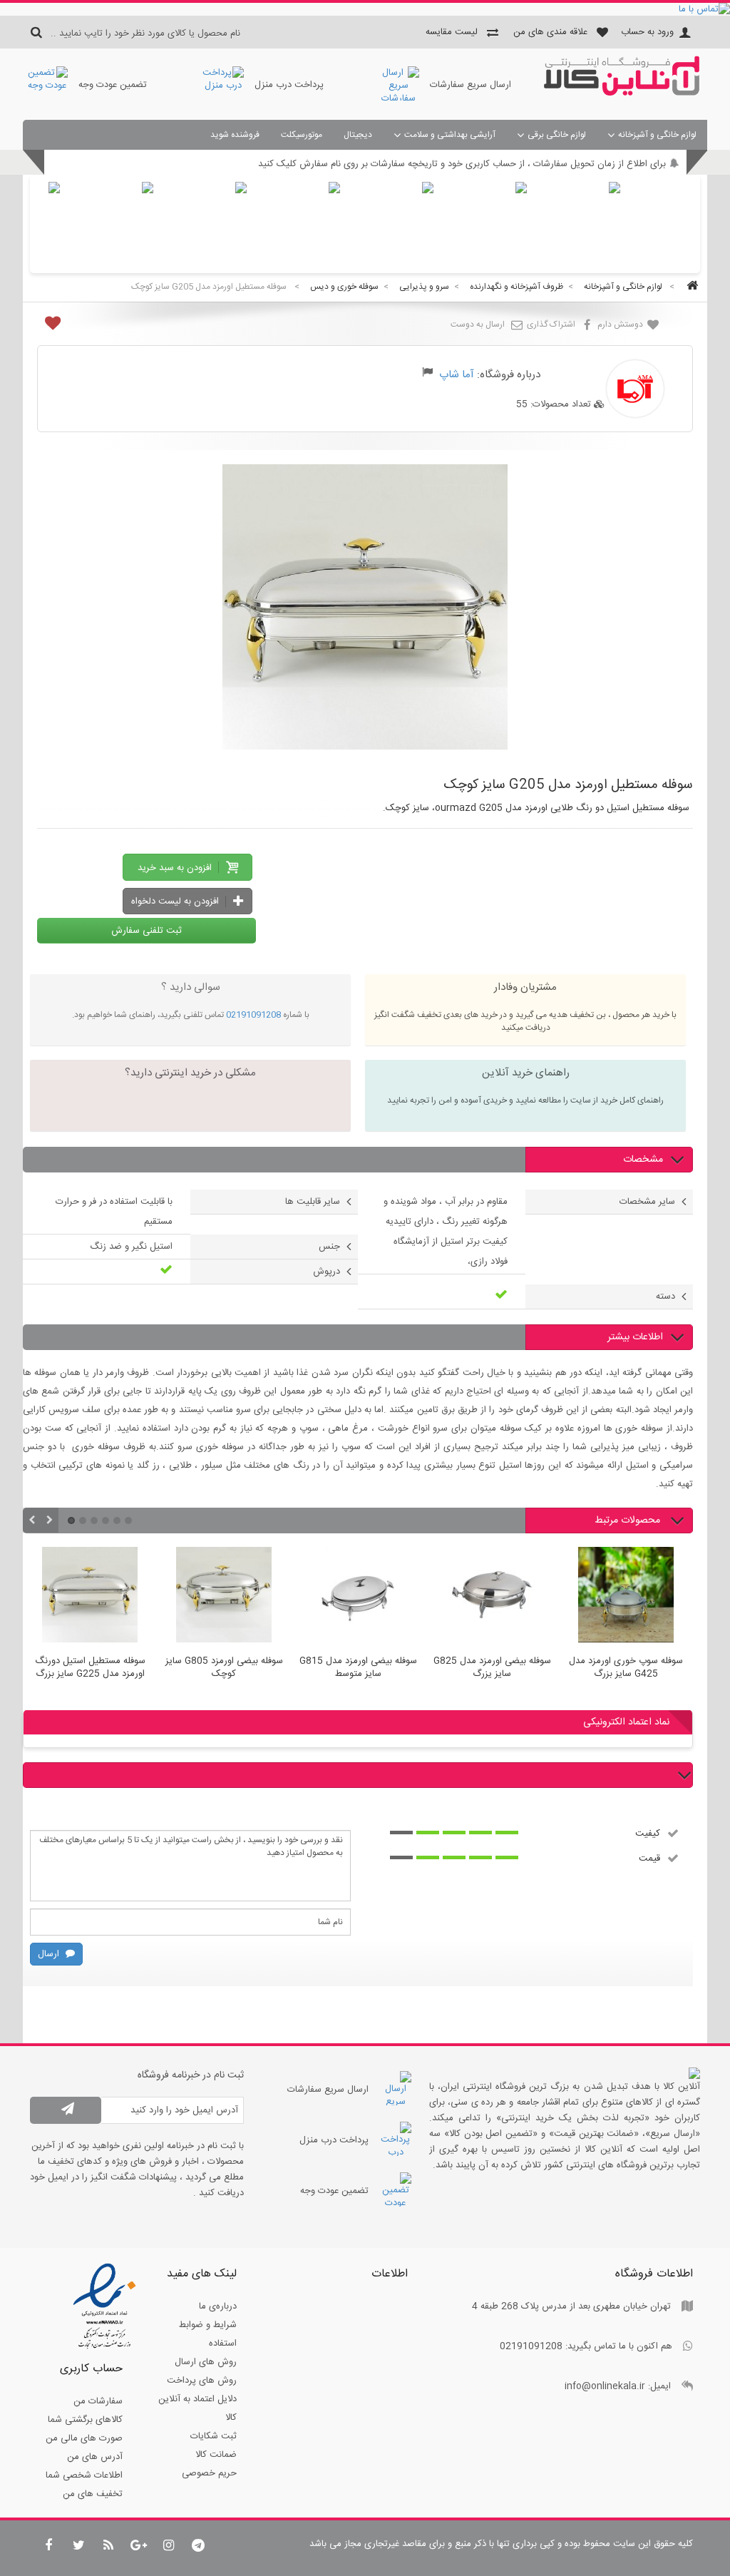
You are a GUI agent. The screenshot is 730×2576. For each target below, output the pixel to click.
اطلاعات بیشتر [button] (635, 1337)
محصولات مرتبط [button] (629, 1520)
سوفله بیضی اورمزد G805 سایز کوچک (224, 1668)
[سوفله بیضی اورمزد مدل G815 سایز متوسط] (358, 1597)
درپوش (327, 1272)
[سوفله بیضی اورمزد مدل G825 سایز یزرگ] (492, 1597)
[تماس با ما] (365, 9)
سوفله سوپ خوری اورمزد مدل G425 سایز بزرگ (626, 1668)
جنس (329, 1247)
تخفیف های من (93, 2494)
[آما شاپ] (622, 93)
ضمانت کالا (216, 2455)
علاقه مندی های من (550, 32)
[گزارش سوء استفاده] (427, 374)
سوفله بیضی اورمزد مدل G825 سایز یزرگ (492, 1668)
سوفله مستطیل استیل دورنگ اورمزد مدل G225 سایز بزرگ (90, 1668)
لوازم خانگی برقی (557, 135)
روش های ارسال (206, 2362)
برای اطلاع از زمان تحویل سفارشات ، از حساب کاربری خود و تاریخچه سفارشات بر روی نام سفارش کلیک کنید (462, 164)
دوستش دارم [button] (621, 324)
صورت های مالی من (84, 2438)
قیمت (649, 1858)
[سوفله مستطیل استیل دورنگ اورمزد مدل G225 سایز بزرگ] (90, 1597)
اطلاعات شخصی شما (84, 2475)
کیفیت (648, 1833)
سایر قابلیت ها (313, 1202)
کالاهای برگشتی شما (85, 2420)
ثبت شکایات (214, 2436)
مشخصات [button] (643, 1160)
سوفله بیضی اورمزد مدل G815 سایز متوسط (358, 1668)
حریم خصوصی (209, 2473)
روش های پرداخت (202, 2381)
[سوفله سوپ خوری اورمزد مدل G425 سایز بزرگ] (626, 1597)
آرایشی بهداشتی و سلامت (450, 135)
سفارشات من (98, 2401)
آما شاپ (457, 375)
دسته (665, 1297)
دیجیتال (358, 135)
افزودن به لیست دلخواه (176, 901)
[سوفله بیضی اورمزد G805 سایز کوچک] (224, 1597)
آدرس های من (95, 2457)
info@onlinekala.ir (605, 2386)
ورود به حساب (647, 32)
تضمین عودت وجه (113, 85)
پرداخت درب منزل (289, 85)
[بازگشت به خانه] (690, 287)
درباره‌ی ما (218, 2306)
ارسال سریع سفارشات (471, 85)
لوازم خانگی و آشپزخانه (657, 135)
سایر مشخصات (647, 1202)
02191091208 (253, 1015)
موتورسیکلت (302, 135)
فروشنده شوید (235, 135)
